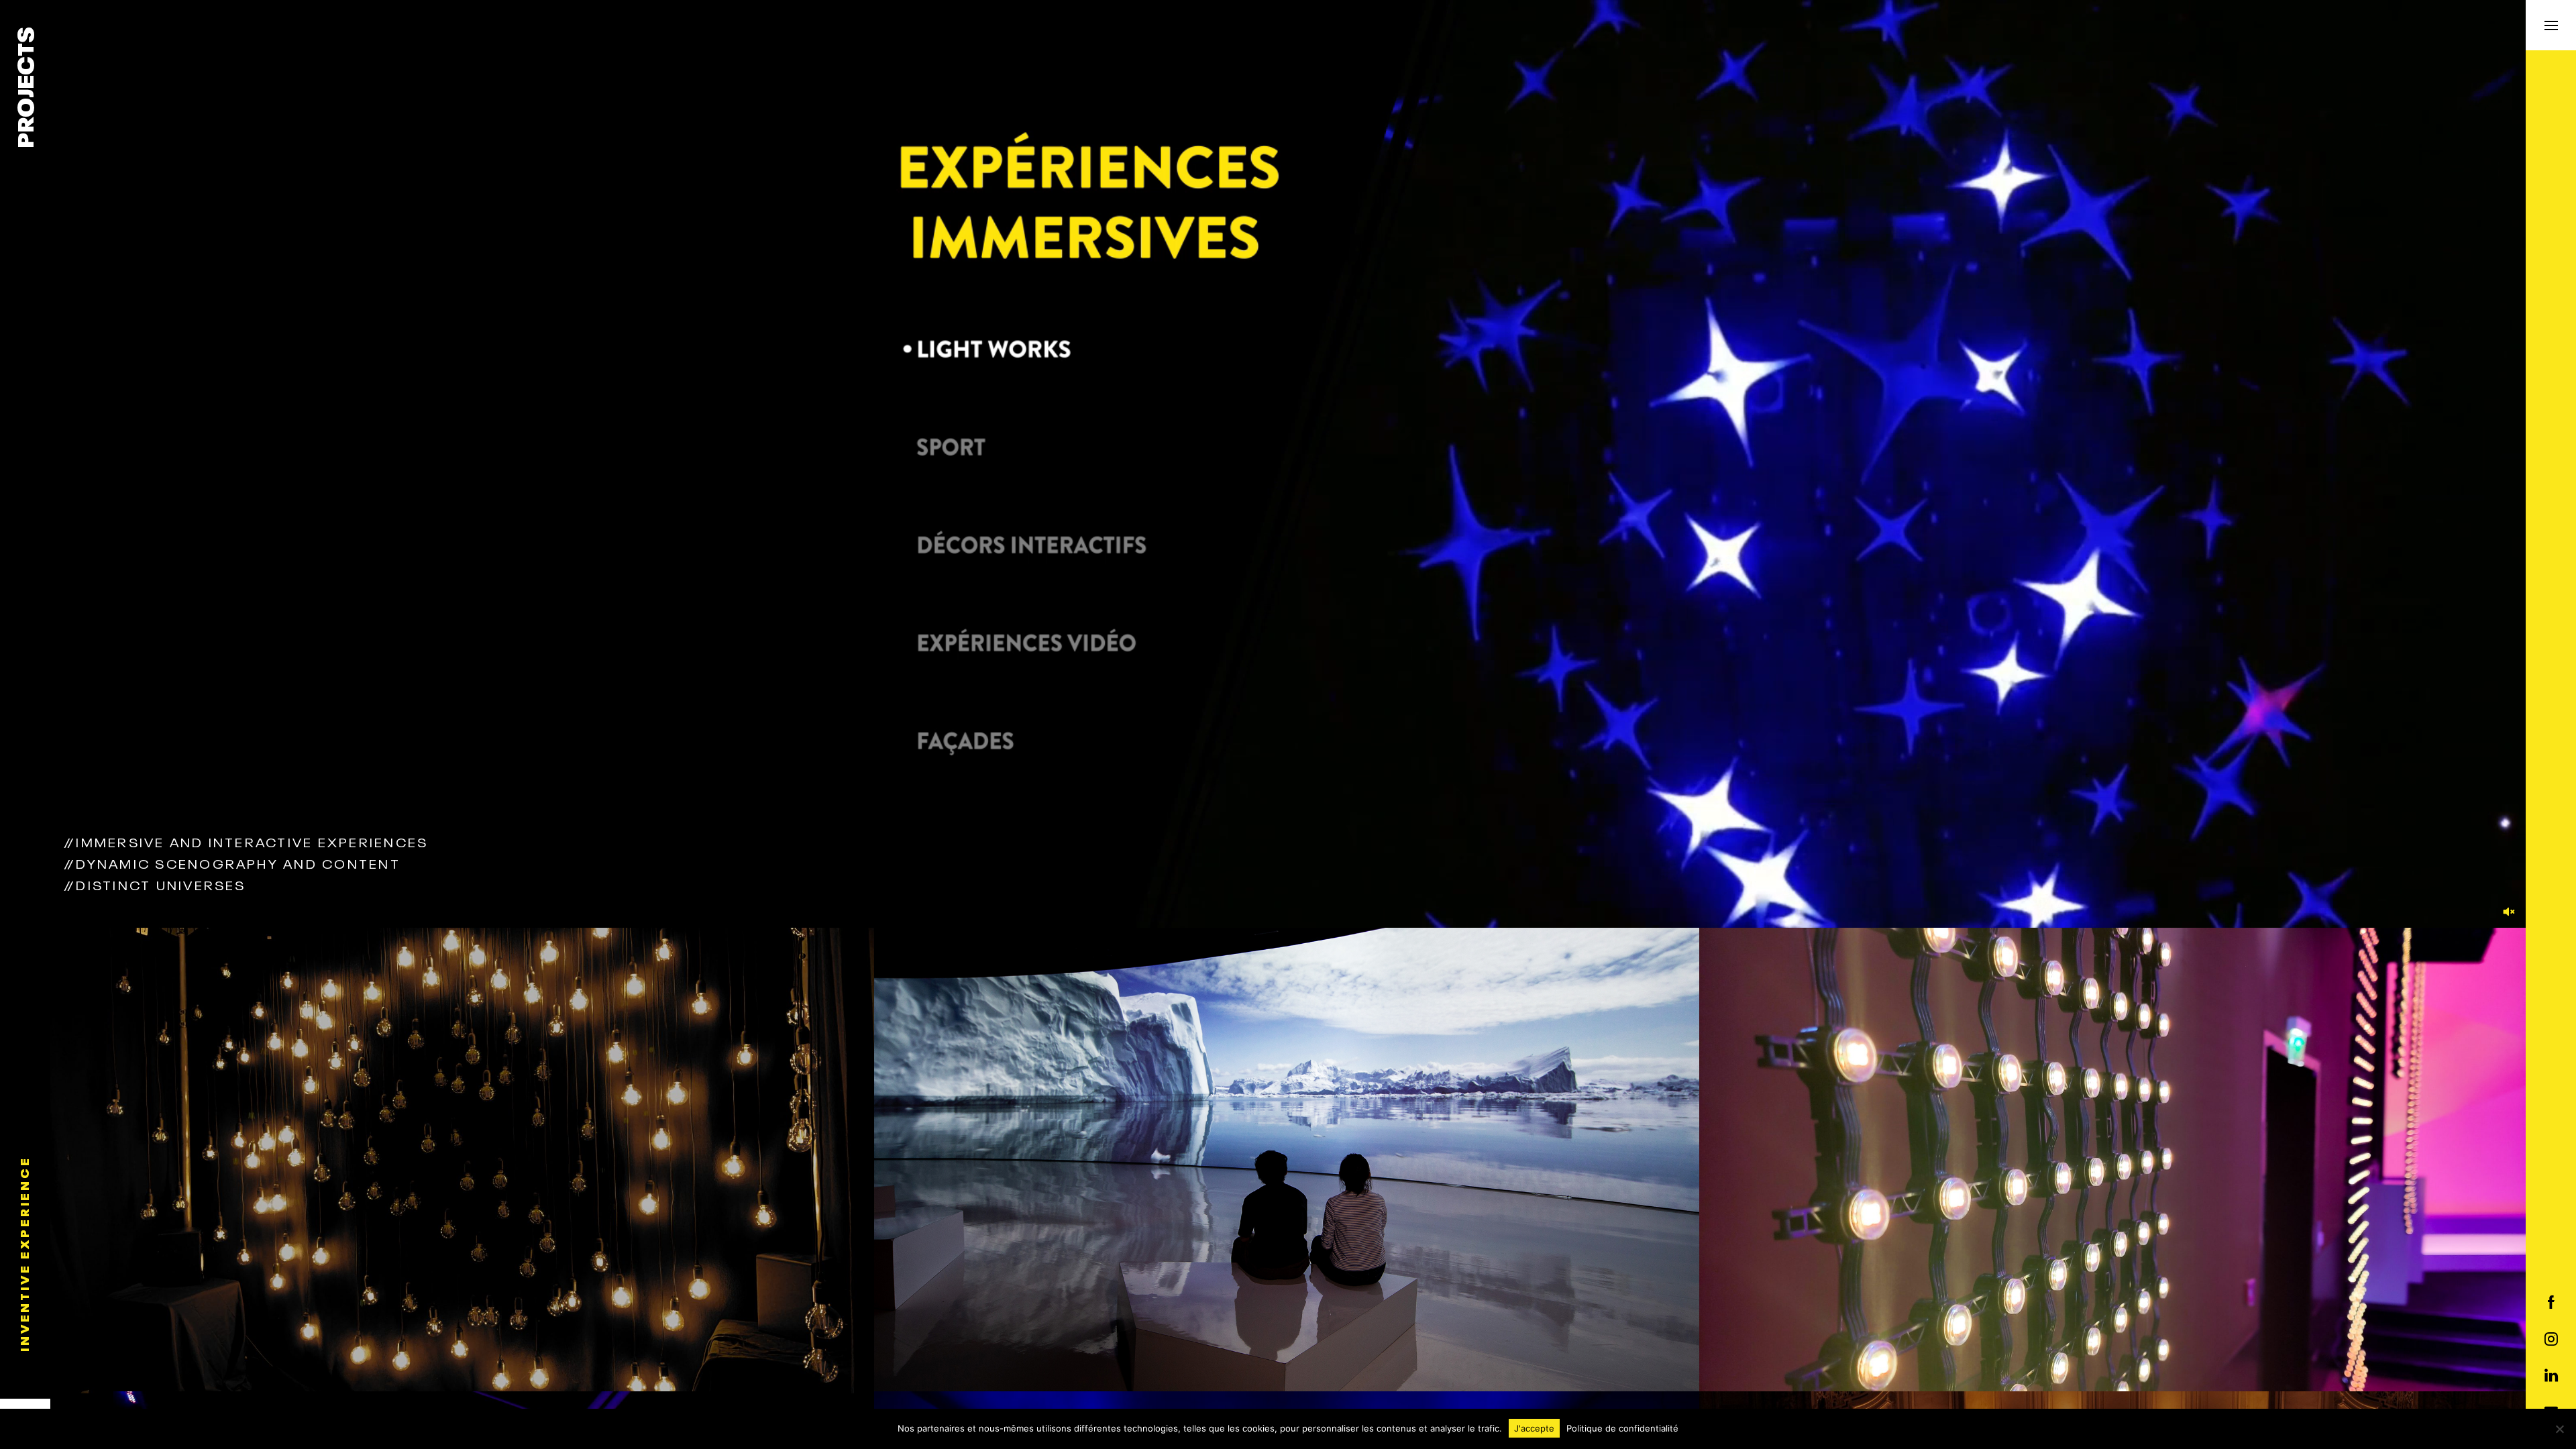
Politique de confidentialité (1622, 1428)
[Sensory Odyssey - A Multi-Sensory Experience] (1287, 1161)
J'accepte (1534, 1428)
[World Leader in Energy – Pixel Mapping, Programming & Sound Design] (2112, 1161)
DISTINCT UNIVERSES (155, 884)
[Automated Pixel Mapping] (463, 1161)
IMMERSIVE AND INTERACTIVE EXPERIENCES (246, 841)
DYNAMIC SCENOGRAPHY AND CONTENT (232, 863)
